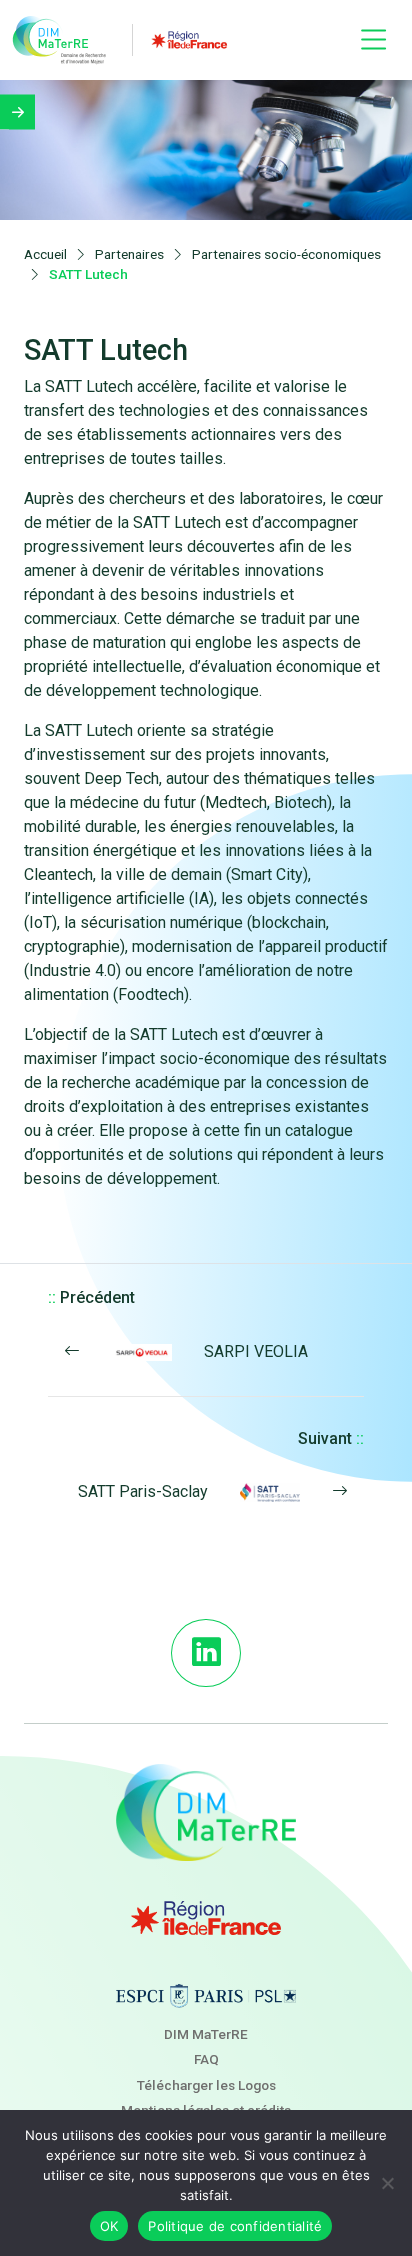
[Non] (387, 2183)
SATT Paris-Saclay (143, 1491)
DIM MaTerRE (206, 2034)
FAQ (206, 2059)
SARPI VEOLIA (256, 1351)
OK (109, 2226)
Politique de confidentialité (235, 2226)
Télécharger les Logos (206, 2085)
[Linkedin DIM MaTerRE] (205, 1653)
